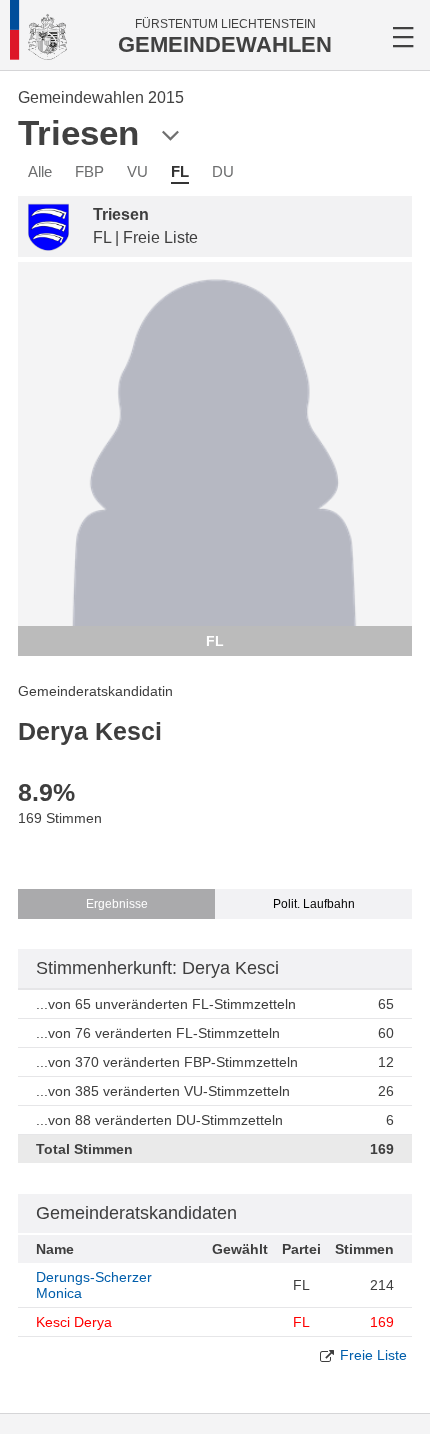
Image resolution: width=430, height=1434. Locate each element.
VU (137, 171)
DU (223, 171)
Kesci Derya (74, 1322)
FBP (89, 171)
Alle (40, 171)
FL (180, 171)
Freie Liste (373, 1355)
